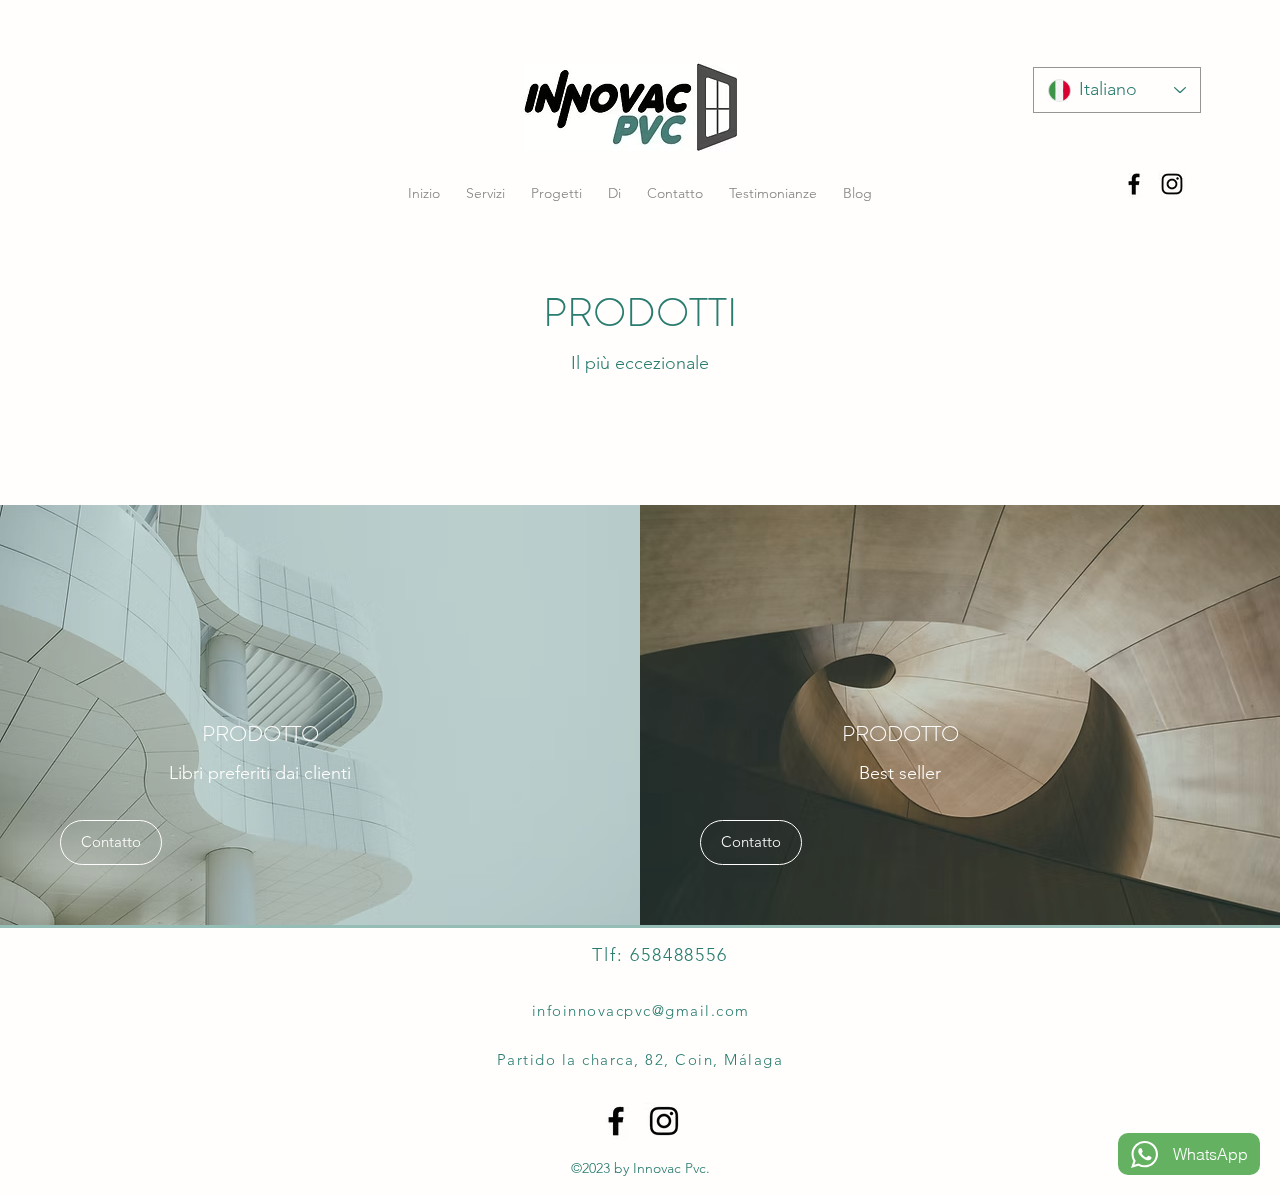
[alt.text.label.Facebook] (1134, 184)
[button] (111, 842)
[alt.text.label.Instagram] (1172, 184)
